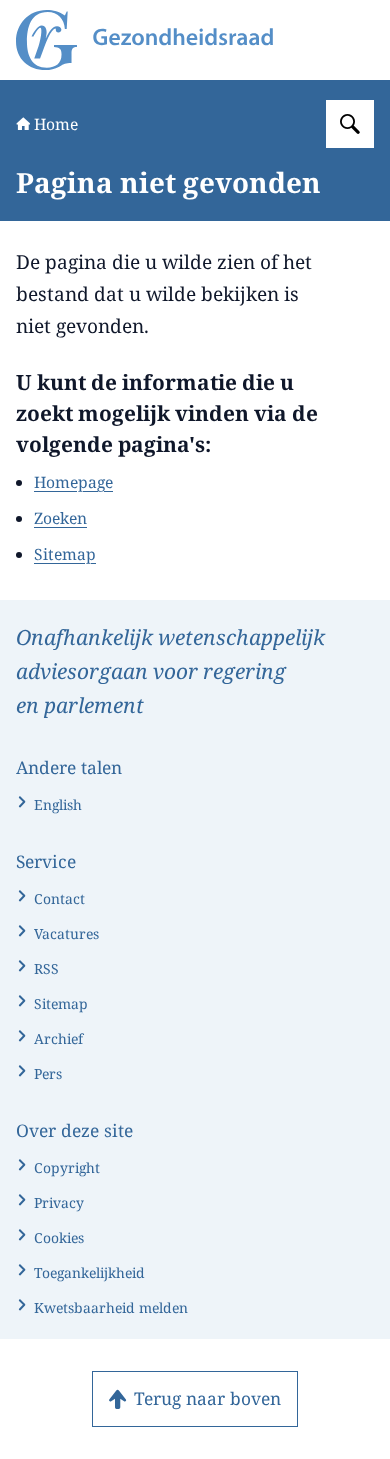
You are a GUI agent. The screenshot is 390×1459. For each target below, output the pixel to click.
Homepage (73, 482)
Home (56, 124)
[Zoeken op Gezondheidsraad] (350, 124)
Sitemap (65, 554)
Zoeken (60, 518)
